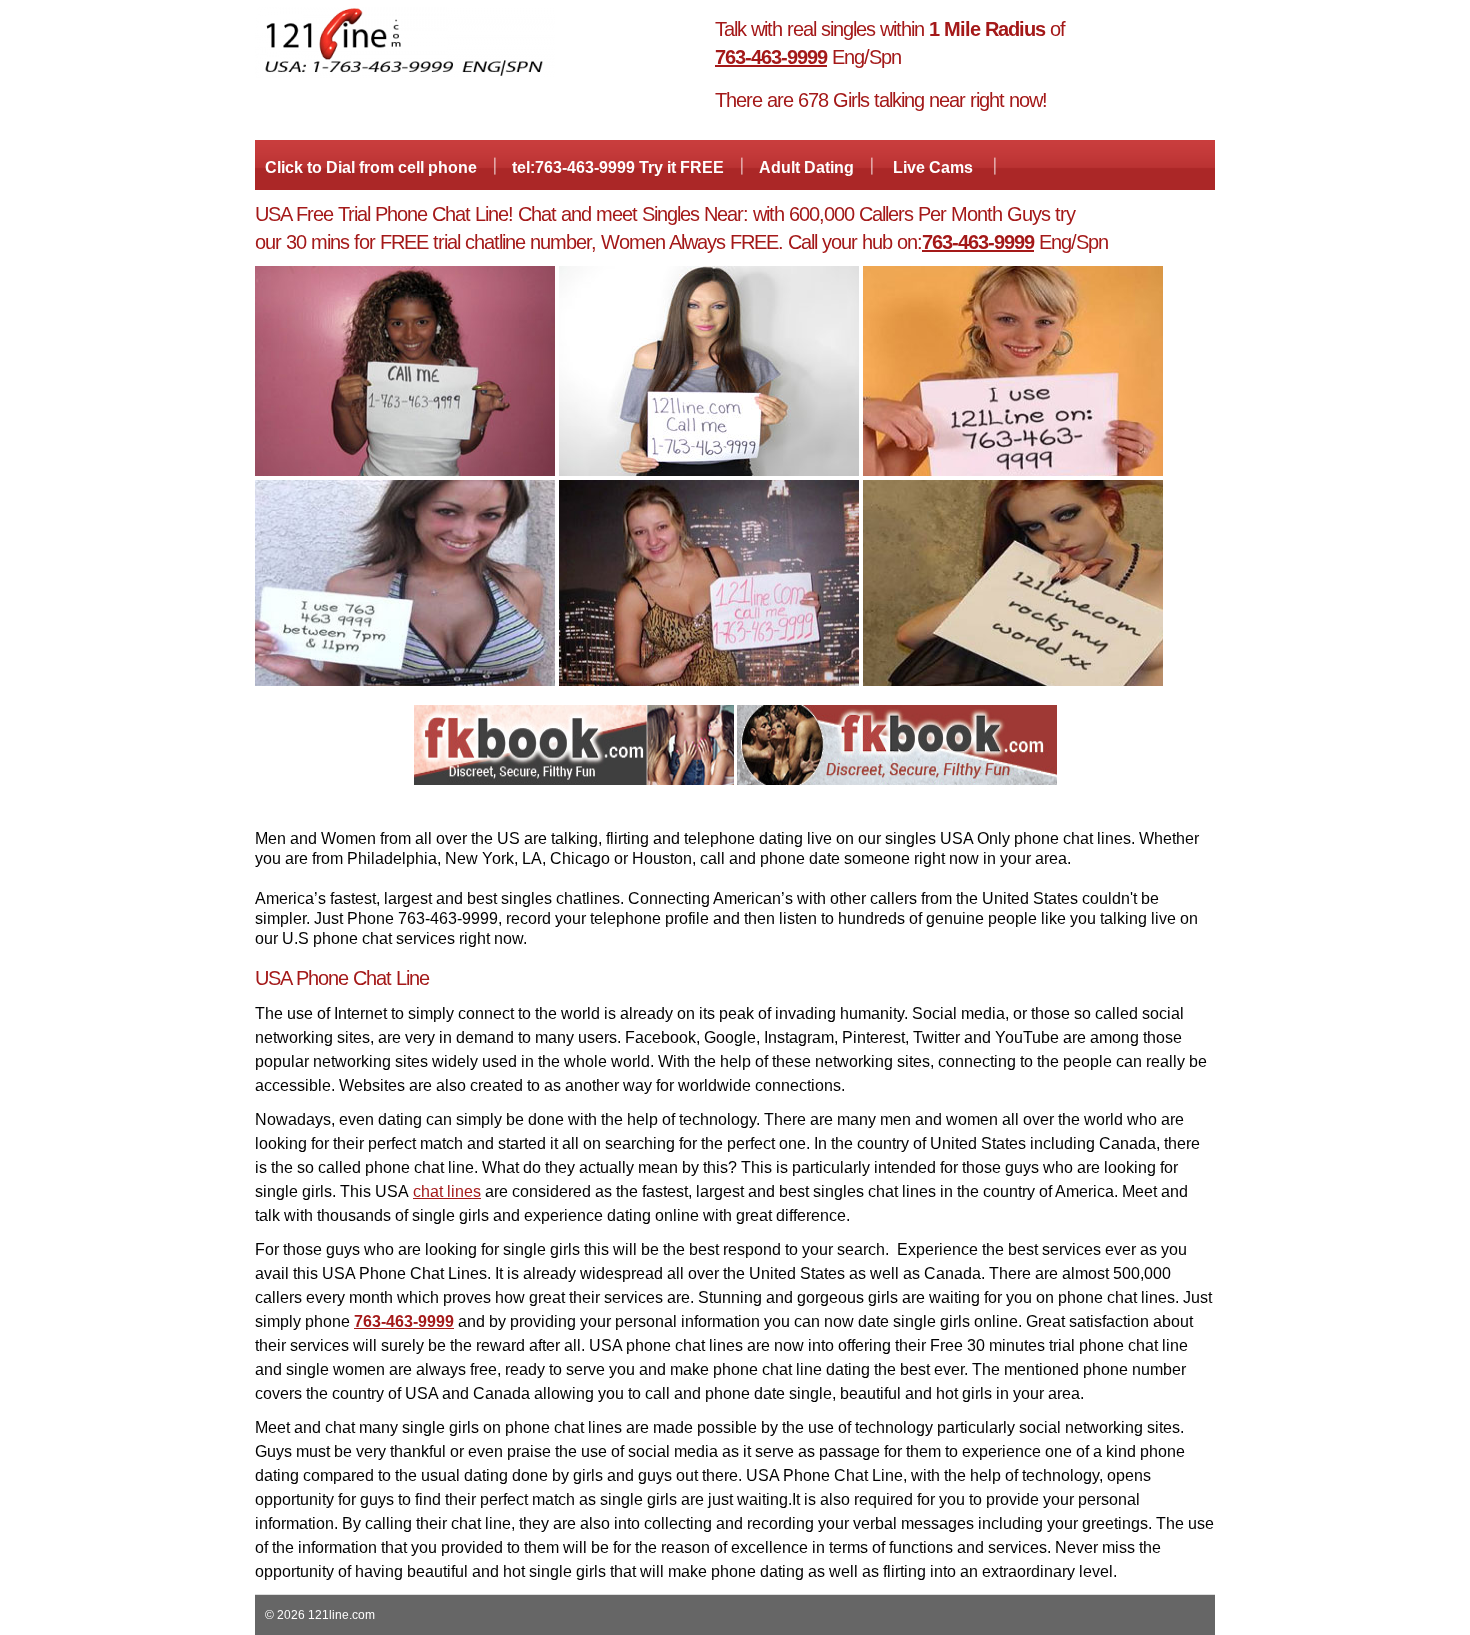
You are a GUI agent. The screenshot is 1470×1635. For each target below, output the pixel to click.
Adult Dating (806, 167)
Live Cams (933, 167)
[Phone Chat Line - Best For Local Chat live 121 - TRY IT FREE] (405, 74)
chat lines (447, 1191)
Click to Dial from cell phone (371, 167)
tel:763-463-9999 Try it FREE (618, 167)
